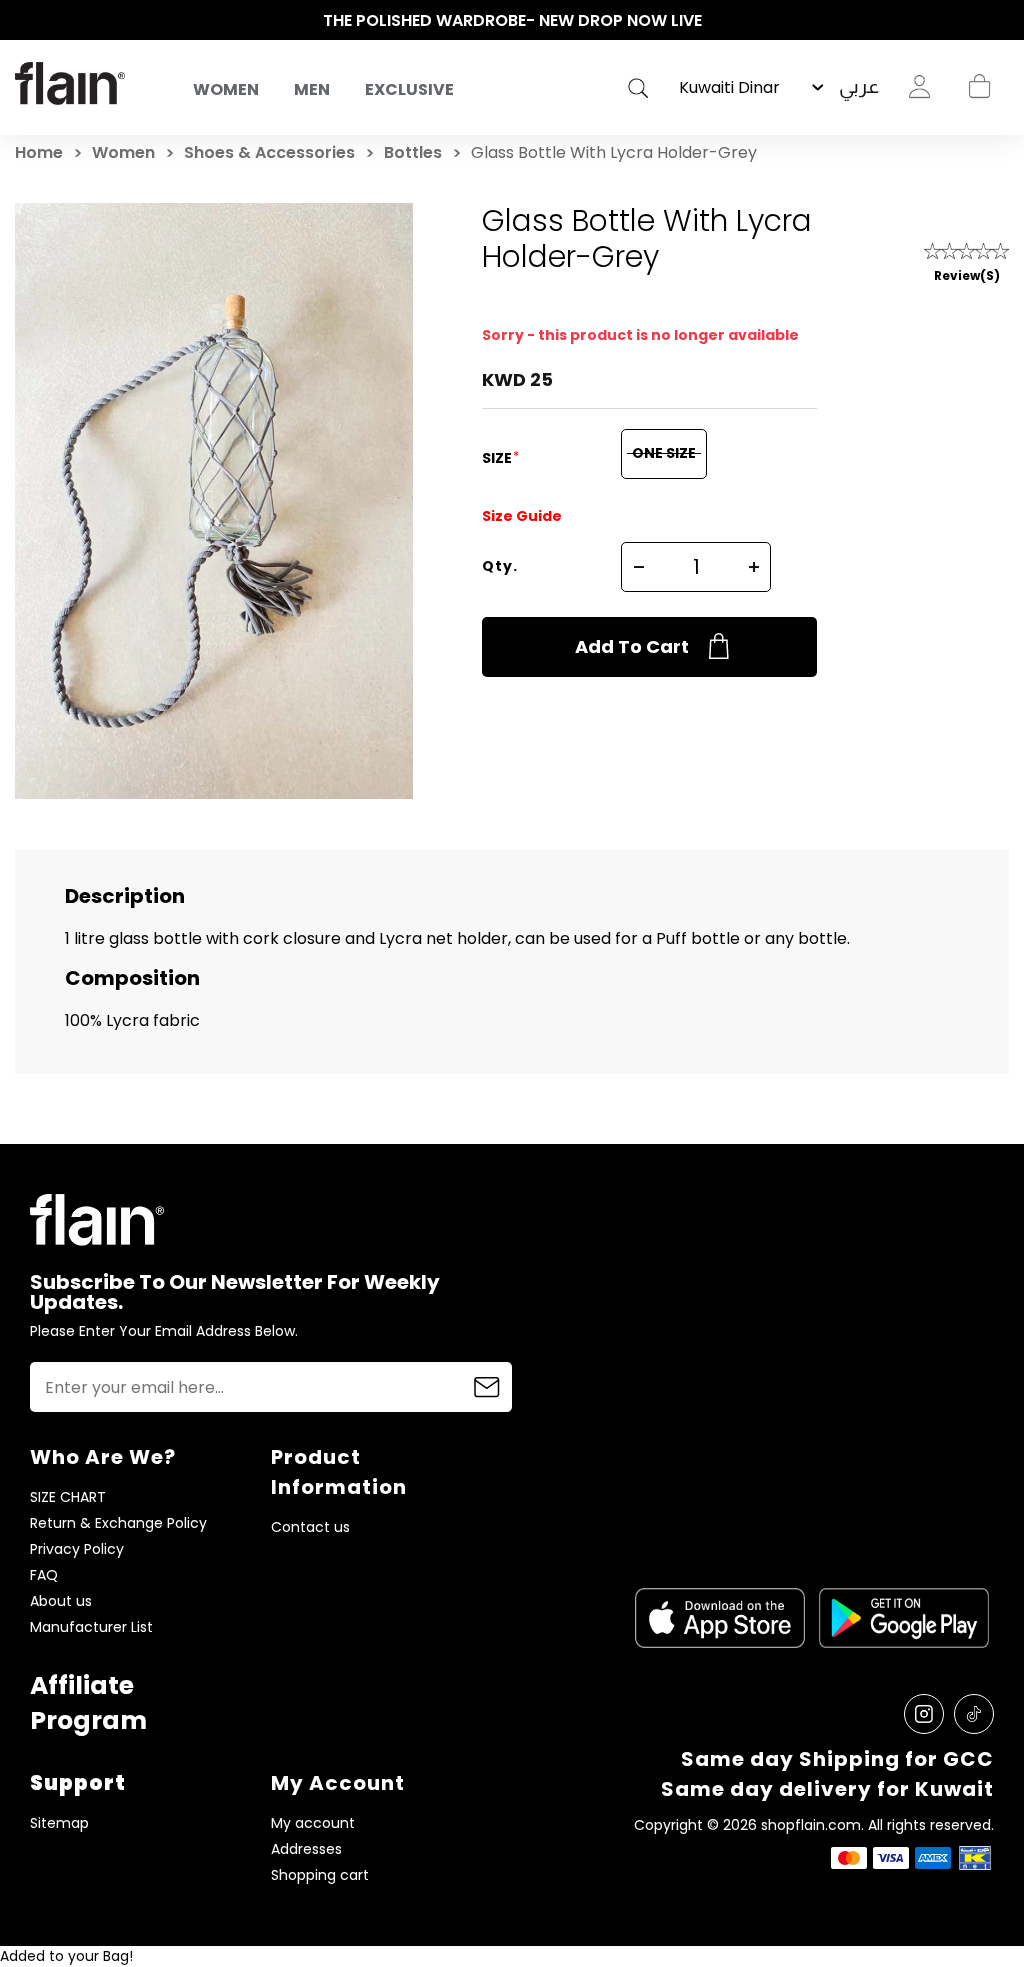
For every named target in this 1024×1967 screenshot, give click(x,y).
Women (226, 89)
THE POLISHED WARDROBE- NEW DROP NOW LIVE (512, 20)
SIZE (498, 458)
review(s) (967, 275)
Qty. (500, 566)
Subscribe (487, 1387)
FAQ (44, 1575)
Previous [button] (25, 21)
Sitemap (59, 1823)
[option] (512, 21)
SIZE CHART (68, 1497)
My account (313, 1823)
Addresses (306, 1849)
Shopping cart (979, 87)
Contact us (310, 1527)
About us (61, 1601)
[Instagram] (924, 1714)
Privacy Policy (77, 1549)
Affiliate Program (88, 1703)
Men (312, 89)
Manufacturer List (91, 1627)
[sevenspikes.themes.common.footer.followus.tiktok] (974, 1714)
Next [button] (999, 21)
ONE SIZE (664, 453)
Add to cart (632, 646)
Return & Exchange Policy (118, 1523)
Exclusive (409, 89)
